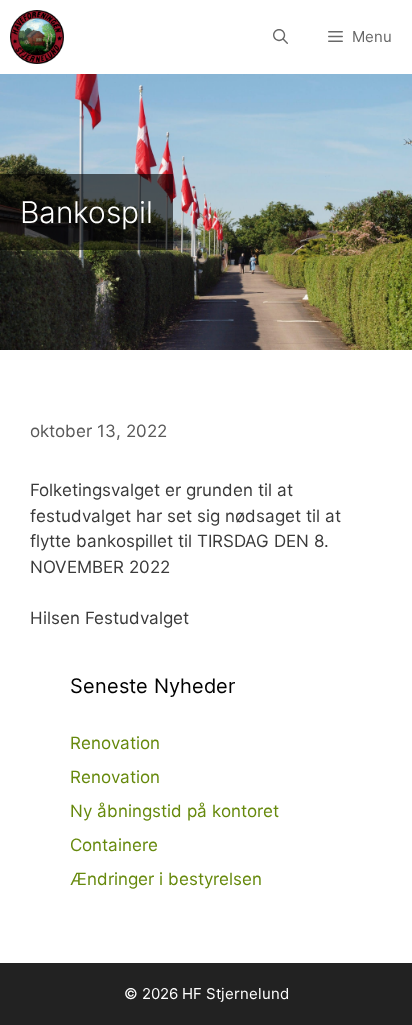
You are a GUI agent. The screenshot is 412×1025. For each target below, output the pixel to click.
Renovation (115, 743)
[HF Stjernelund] (37, 37)
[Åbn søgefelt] (280, 37)
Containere (114, 845)
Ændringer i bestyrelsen (166, 879)
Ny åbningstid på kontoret (174, 811)
